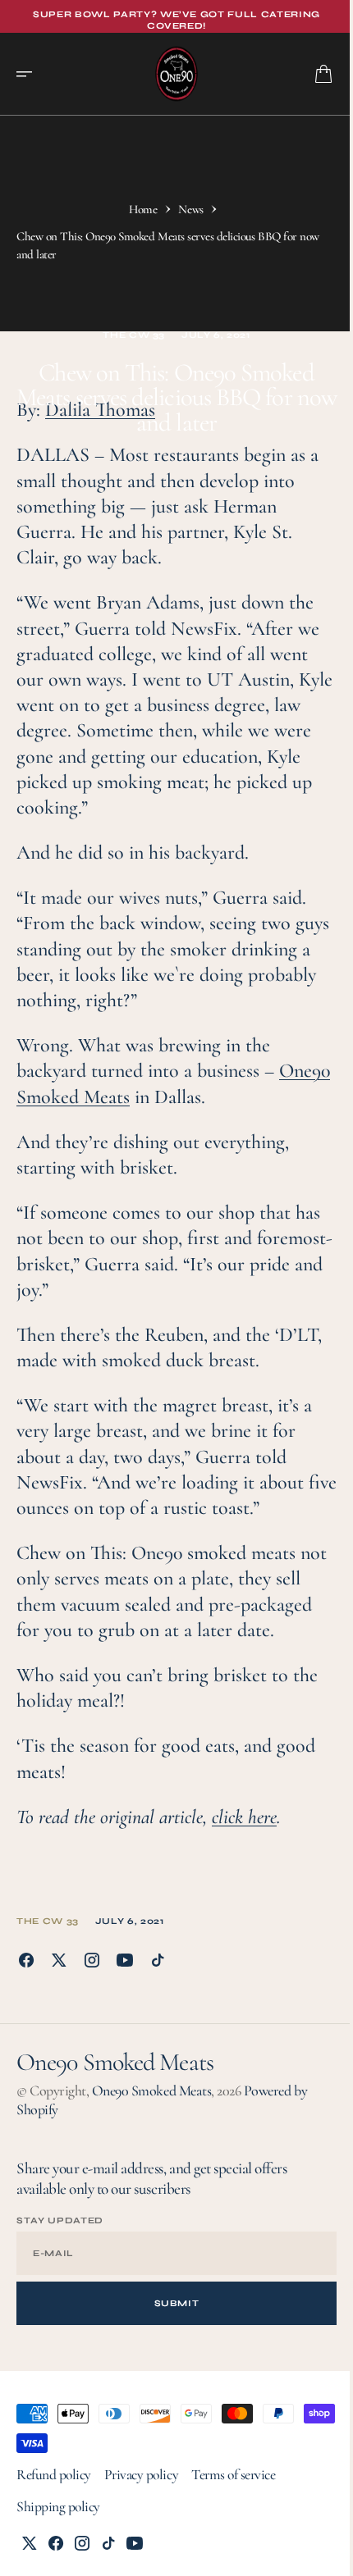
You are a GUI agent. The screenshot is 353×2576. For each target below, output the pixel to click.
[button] (30, 74)
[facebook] (26, 1960)
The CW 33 (134, 335)
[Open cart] (323, 74)
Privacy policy (141, 2475)
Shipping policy (58, 2507)
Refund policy (54, 2475)
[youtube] (125, 1960)
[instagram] (92, 1960)
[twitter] (59, 1960)
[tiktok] (158, 1960)
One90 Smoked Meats (151, 2090)
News (191, 209)
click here (244, 1817)
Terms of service (233, 2475)
